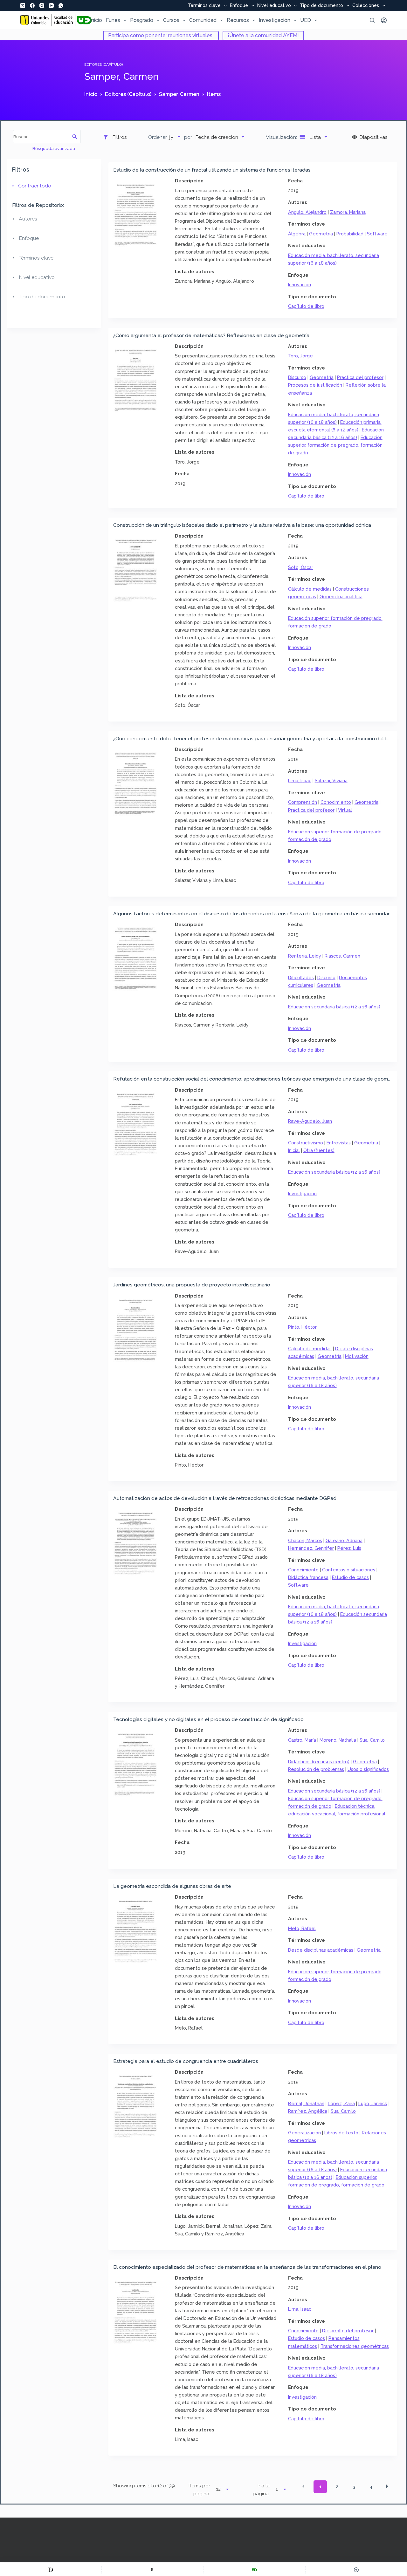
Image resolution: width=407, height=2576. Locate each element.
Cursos (171, 20)
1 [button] (320, 2487)
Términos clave (204, 6)
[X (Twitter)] (23, 6)
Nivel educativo (274, 6)
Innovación (300, 285)
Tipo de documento (321, 6)
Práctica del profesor (360, 377)
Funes (113, 20)
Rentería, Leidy (305, 956)
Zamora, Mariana (348, 212)
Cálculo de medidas (310, 589)
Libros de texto (341, 2133)
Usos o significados (368, 1769)
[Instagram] (42, 6)
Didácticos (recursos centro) (319, 1762)
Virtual (345, 810)
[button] (303, 2486)
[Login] (384, 20)
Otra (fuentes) (319, 1150)
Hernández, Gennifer (311, 1548)
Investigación (275, 20)
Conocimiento (336, 802)
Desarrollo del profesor (348, 2331)
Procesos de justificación (315, 385)
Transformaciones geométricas (355, 2346)
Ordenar (158, 137)
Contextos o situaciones (349, 1570)
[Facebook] (32, 6)
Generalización (304, 2133)
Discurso (297, 377)
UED (306, 20)
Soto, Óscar (301, 567)
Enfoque (239, 6)
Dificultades (301, 977)
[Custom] (51, 2570)
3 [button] (354, 2487)
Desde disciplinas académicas (321, 1950)
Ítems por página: (199, 2490)
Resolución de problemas (316, 1769)
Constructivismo (306, 1143)
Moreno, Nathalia (338, 1740)
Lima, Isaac (300, 780)
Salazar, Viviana (331, 780)
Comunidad (203, 20)
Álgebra (297, 234)
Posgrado (142, 20)
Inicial (294, 1150)
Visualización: (282, 137)
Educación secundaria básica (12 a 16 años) (334, 1007)
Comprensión (303, 802)
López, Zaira (341, 2103)
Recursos (238, 20)
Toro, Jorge (300, 356)
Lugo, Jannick (373, 2103)
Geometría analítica (341, 597)
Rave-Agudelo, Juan (310, 1121)
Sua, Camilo (372, 1740)
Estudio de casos (350, 1577)
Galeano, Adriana (344, 1540)
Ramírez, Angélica (308, 2111)
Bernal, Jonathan (306, 2103)
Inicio (96, 20)
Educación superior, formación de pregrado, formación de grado (335, 445)
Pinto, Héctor (302, 1327)
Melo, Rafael (302, 1928)
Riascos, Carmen (342, 956)
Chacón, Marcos (305, 1540)
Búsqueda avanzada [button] (54, 148)
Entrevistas (339, 1143)
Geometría (321, 234)
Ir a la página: (261, 2490)
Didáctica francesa (308, 1577)
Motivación (357, 1356)
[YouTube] (51, 6)
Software (377, 234)
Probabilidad (350, 234)
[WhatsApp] (61, 6)
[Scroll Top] (356, 2570)
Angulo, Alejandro (307, 212)
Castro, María (302, 1740)
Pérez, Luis (349, 1548)
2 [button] (337, 2487)
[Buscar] (372, 20)
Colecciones (366, 6)
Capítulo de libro (306, 306)
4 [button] (371, 2487)
